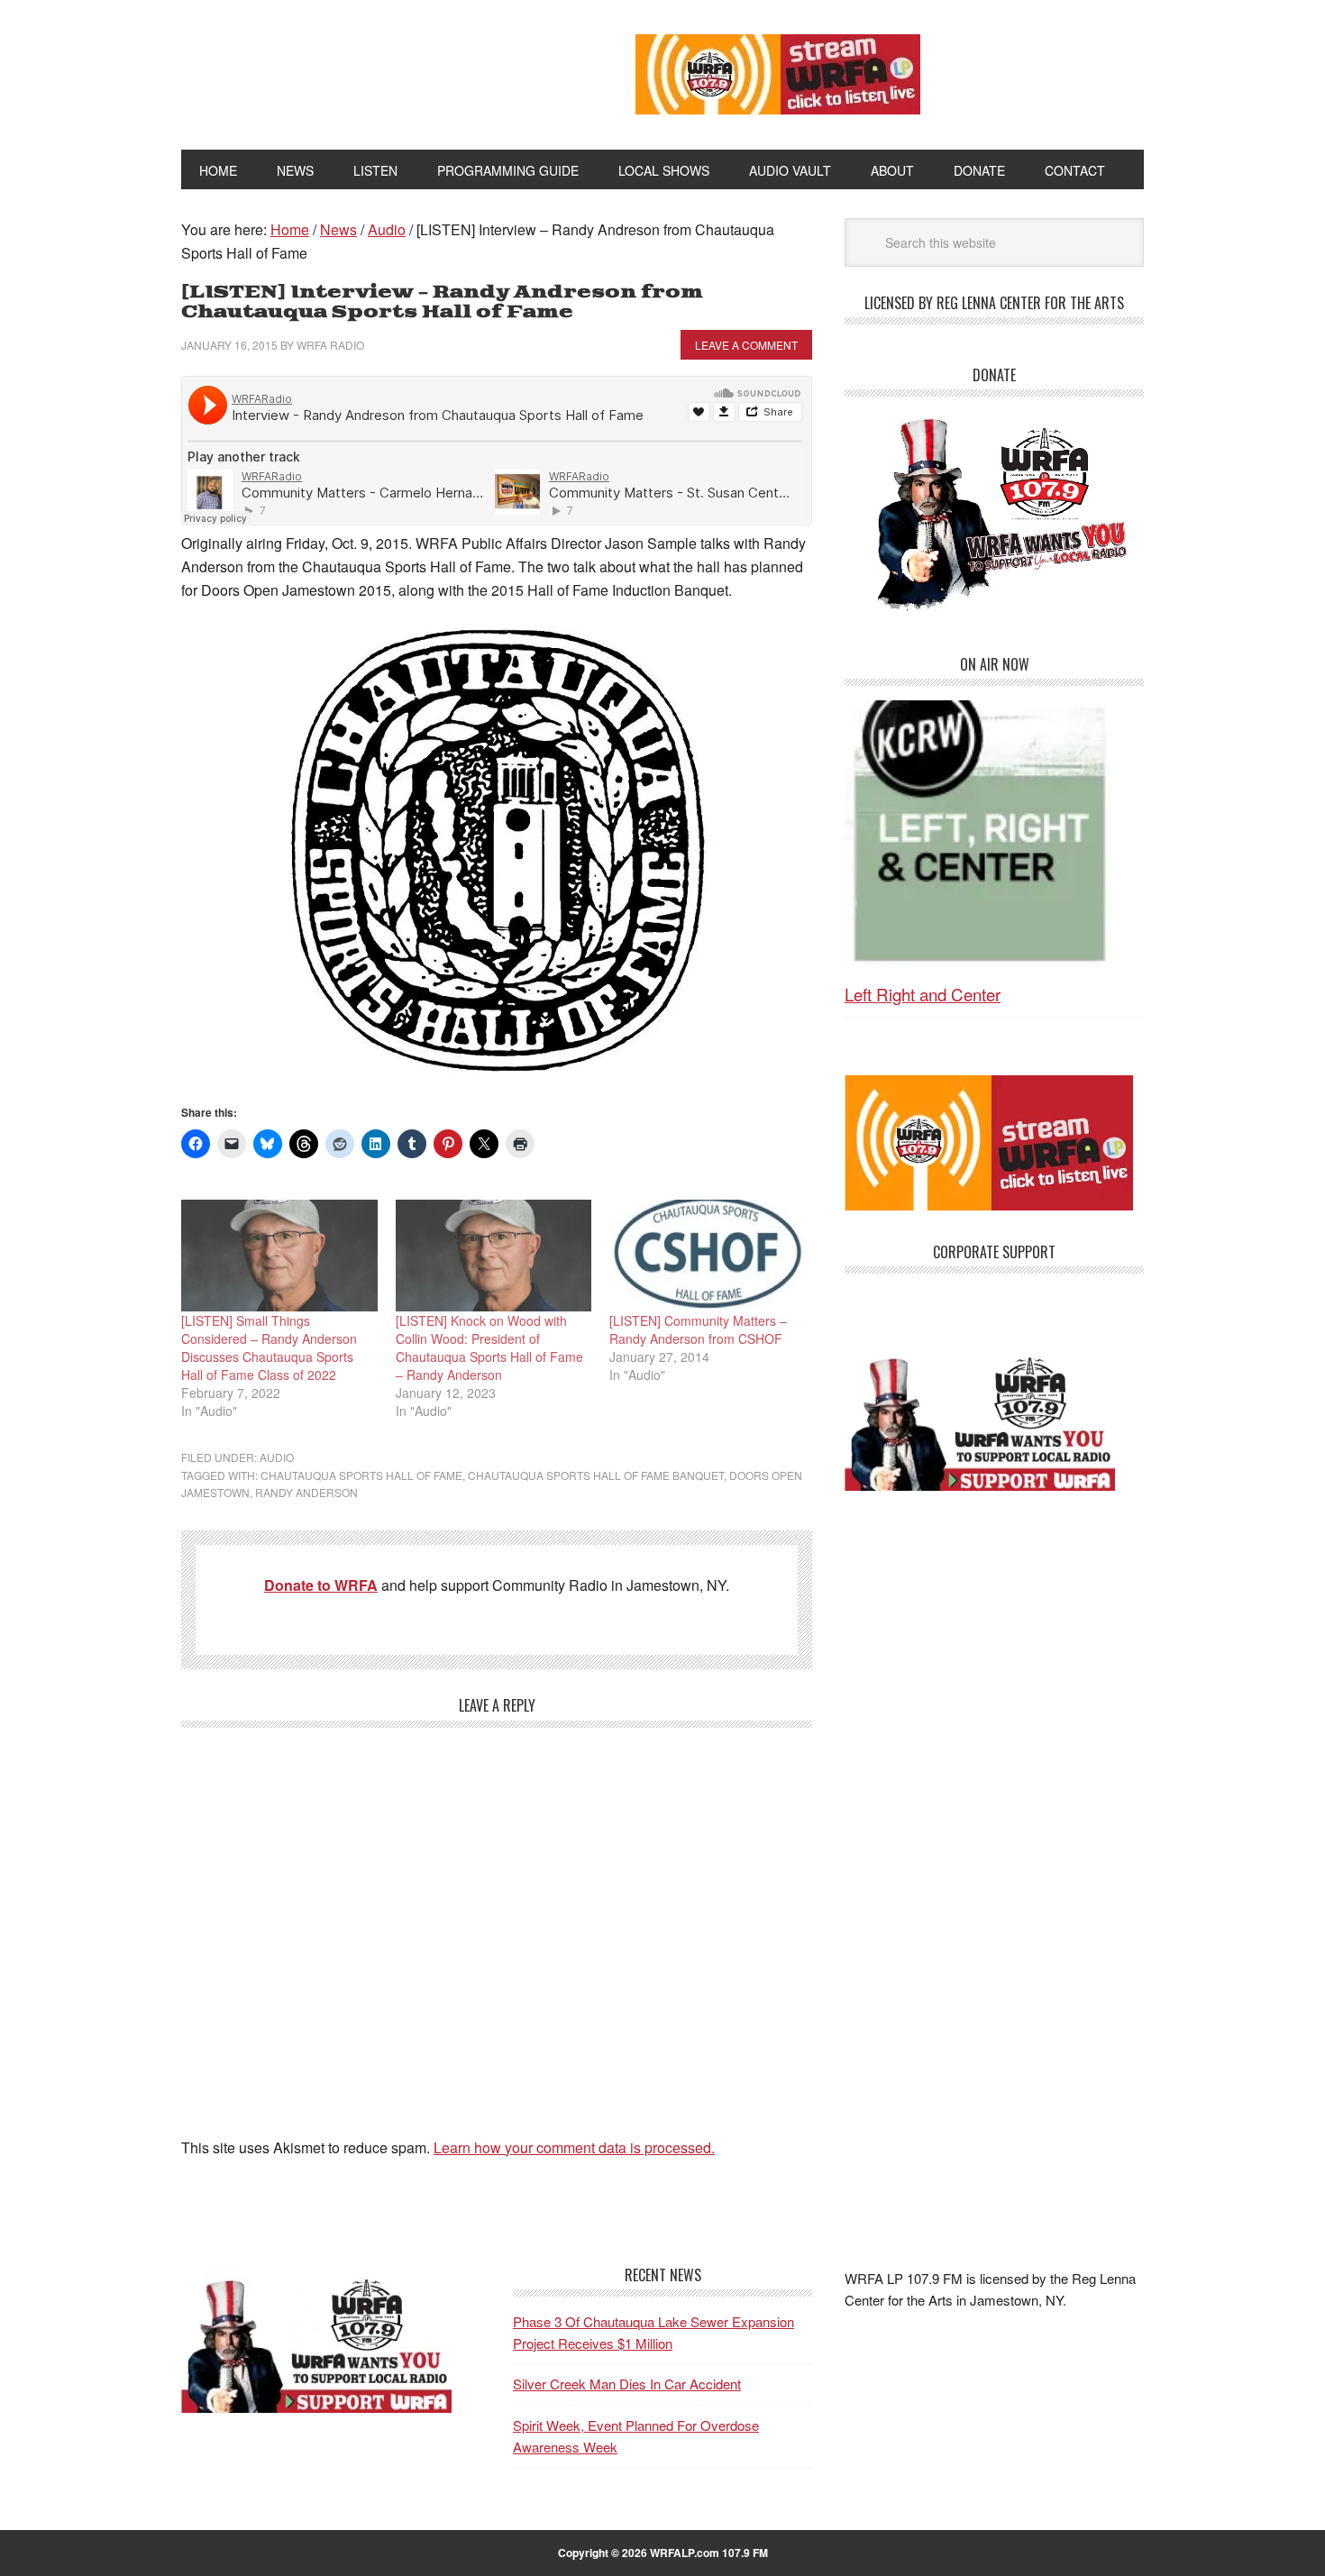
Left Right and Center (923, 994)
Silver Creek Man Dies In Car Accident (627, 2384)
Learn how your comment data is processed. (574, 2147)
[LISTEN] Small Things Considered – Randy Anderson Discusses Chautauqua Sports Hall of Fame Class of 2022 (269, 1347)
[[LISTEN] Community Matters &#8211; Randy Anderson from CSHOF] (708, 1256)
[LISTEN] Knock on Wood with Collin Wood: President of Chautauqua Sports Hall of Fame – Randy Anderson (489, 1347)
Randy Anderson (306, 1492)
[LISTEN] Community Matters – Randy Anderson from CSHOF (698, 1329)
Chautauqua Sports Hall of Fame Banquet (596, 1475)
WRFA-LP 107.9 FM (367, 70)
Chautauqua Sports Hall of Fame (361, 1475)
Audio (277, 1457)
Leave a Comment (746, 345)
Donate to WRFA (321, 1585)
